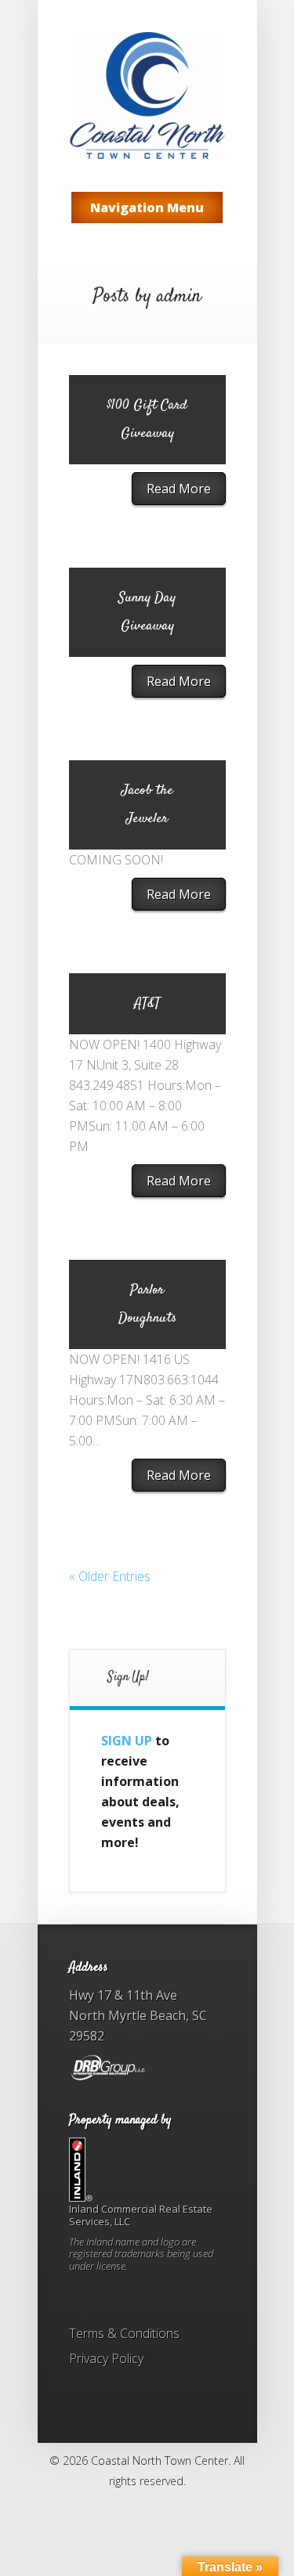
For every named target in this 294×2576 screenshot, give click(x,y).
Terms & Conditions (124, 2333)
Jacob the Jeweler (147, 805)
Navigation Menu (147, 207)
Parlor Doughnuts (147, 1304)
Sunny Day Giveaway (147, 612)
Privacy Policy (106, 2358)
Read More (179, 489)
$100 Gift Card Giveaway (147, 420)
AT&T (147, 1004)
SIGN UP (127, 1741)
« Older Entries (110, 1576)
